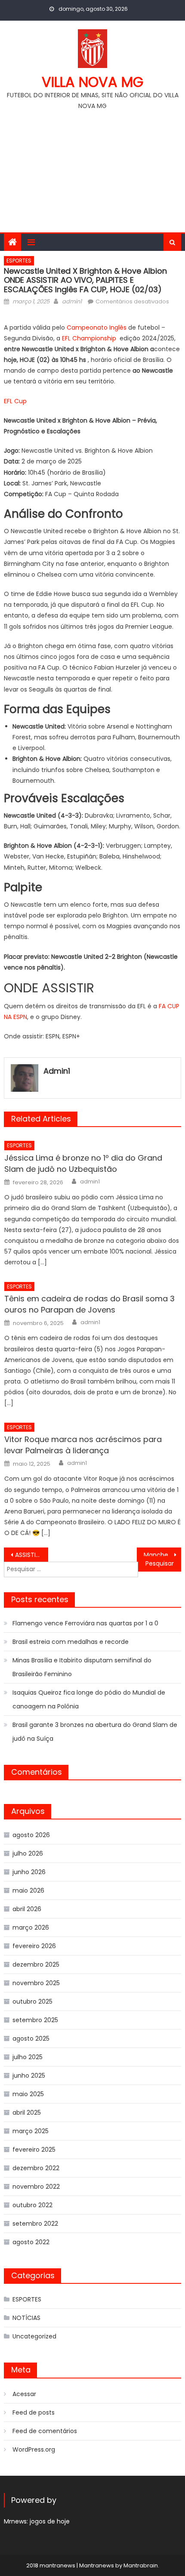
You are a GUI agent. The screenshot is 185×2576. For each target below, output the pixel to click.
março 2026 (31, 1927)
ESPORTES (19, 261)
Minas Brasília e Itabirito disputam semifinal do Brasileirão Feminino (82, 1667)
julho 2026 (28, 1853)
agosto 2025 (31, 2039)
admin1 (72, 301)
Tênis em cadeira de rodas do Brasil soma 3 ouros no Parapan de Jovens (89, 1304)
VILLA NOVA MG (92, 82)
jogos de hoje (50, 2521)
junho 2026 (29, 1872)
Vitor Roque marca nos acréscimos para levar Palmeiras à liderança (83, 1445)
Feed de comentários (45, 2431)
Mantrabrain (141, 2565)
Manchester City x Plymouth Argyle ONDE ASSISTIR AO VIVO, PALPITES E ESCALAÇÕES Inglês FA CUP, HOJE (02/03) (162, 1555)
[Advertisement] (92, 168)
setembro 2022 (35, 2224)
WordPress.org (34, 2449)
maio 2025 (28, 2094)
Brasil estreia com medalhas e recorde (71, 1642)
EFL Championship (90, 338)
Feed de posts (34, 2412)
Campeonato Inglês (97, 327)
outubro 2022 (32, 2205)
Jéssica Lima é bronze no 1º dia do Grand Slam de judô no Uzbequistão (83, 1163)
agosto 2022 (31, 2242)
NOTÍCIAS (26, 2318)
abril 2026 (27, 1909)
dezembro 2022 (36, 2168)
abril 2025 (27, 2113)
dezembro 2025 (36, 1964)
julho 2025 (28, 2057)
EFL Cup (15, 401)
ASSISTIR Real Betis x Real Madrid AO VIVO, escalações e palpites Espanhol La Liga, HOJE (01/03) (32, 1555)
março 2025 (31, 2131)
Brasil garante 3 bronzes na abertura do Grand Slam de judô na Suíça (95, 1732)
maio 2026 (28, 1890)
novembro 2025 (36, 1983)
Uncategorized (34, 2336)
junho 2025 (29, 2076)
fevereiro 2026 (34, 1946)
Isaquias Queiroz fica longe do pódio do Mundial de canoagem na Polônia (89, 1699)
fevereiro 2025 (34, 2150)
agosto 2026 (31, 1835)
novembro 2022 (36, 2187)
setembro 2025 (35, 2020)
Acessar (24, 2394)
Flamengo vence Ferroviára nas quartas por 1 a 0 (85, 1623)
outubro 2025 (32, 2001)
